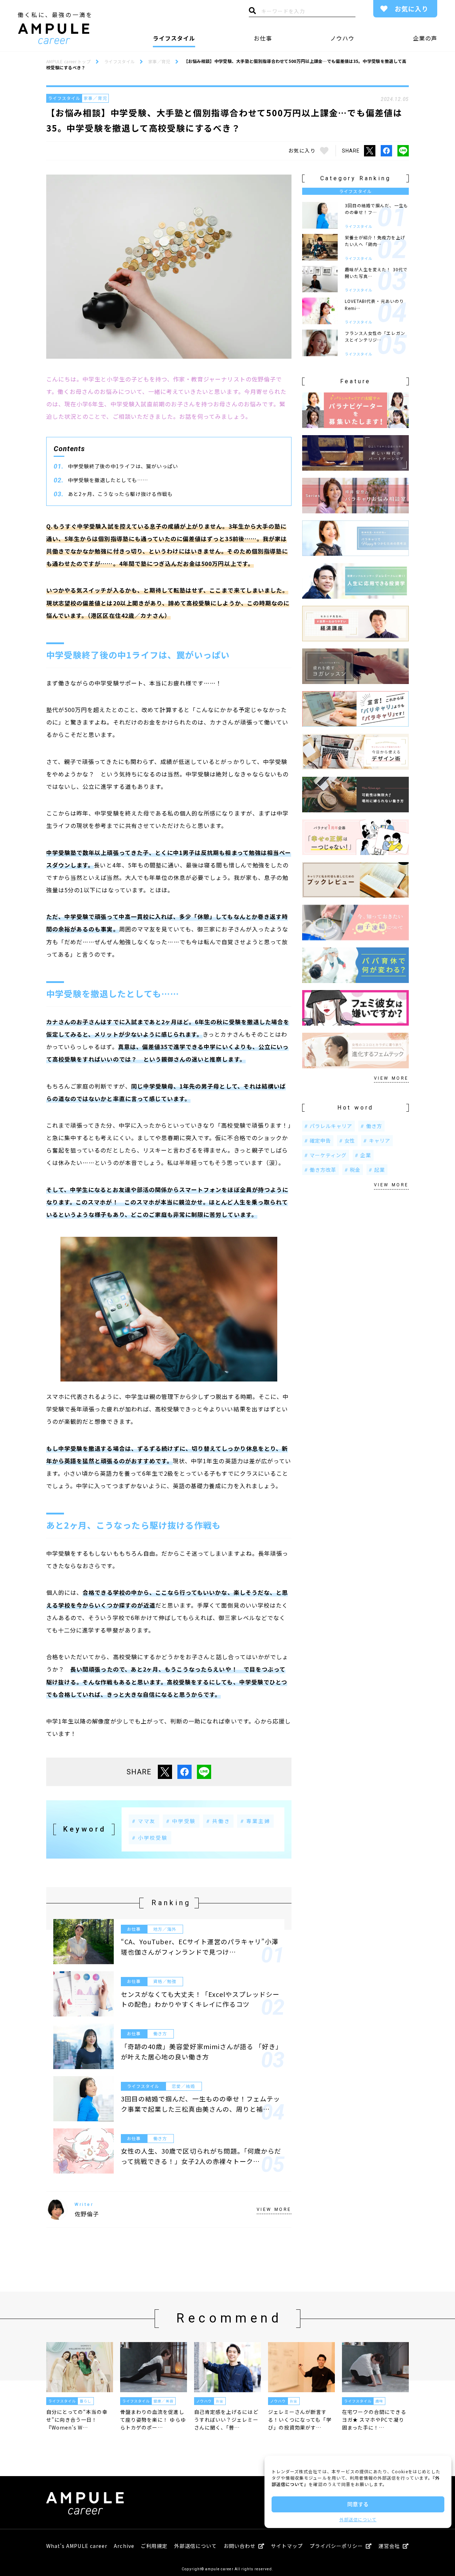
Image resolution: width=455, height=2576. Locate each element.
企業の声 (425, 38)
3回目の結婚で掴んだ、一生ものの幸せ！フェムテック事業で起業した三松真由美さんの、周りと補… (200, 2104)
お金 (220, 2401)
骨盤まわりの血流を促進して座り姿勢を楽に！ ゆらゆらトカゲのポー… (153, 2420)
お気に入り (411, 9)
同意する (358, 2504)
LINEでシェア (403, 151)
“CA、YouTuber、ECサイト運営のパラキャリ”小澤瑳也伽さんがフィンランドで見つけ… (200, 1947)
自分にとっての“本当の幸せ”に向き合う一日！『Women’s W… (77, 2420)
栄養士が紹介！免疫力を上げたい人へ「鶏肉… (375, 241)
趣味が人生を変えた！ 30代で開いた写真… (376, 273)
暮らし (85, 2401)
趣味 (379, 2401)
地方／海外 (165, 1929)
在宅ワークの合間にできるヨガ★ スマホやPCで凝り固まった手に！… (374, 2420)
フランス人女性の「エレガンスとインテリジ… (375, 336)
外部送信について (358, 2519)
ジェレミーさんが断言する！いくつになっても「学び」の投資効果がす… (300, 2420)
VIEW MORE (274, 2209)
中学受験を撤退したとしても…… (108, 480)
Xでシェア (370, 151)
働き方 (160, 2033)
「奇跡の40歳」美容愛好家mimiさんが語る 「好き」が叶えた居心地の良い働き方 (200, 2051)
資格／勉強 (165, 1981)
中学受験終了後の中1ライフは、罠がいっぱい (123, 466)
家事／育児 (95, 98)
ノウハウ (342, 38)
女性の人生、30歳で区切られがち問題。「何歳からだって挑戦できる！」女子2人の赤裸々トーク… (201, 2156)
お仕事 (263, 38)
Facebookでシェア (386, 151)
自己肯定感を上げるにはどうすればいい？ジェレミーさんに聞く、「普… (226, 2420)
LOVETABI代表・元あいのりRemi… (374, 304)
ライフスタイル (174, 38)
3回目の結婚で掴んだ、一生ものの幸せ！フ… (376, 209)
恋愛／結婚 (183, 2086)
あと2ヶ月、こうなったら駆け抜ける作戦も (120, 494)
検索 (252, 12)
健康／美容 (163, 2401)
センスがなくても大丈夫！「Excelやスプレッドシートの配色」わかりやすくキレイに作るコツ (200, 1999)
